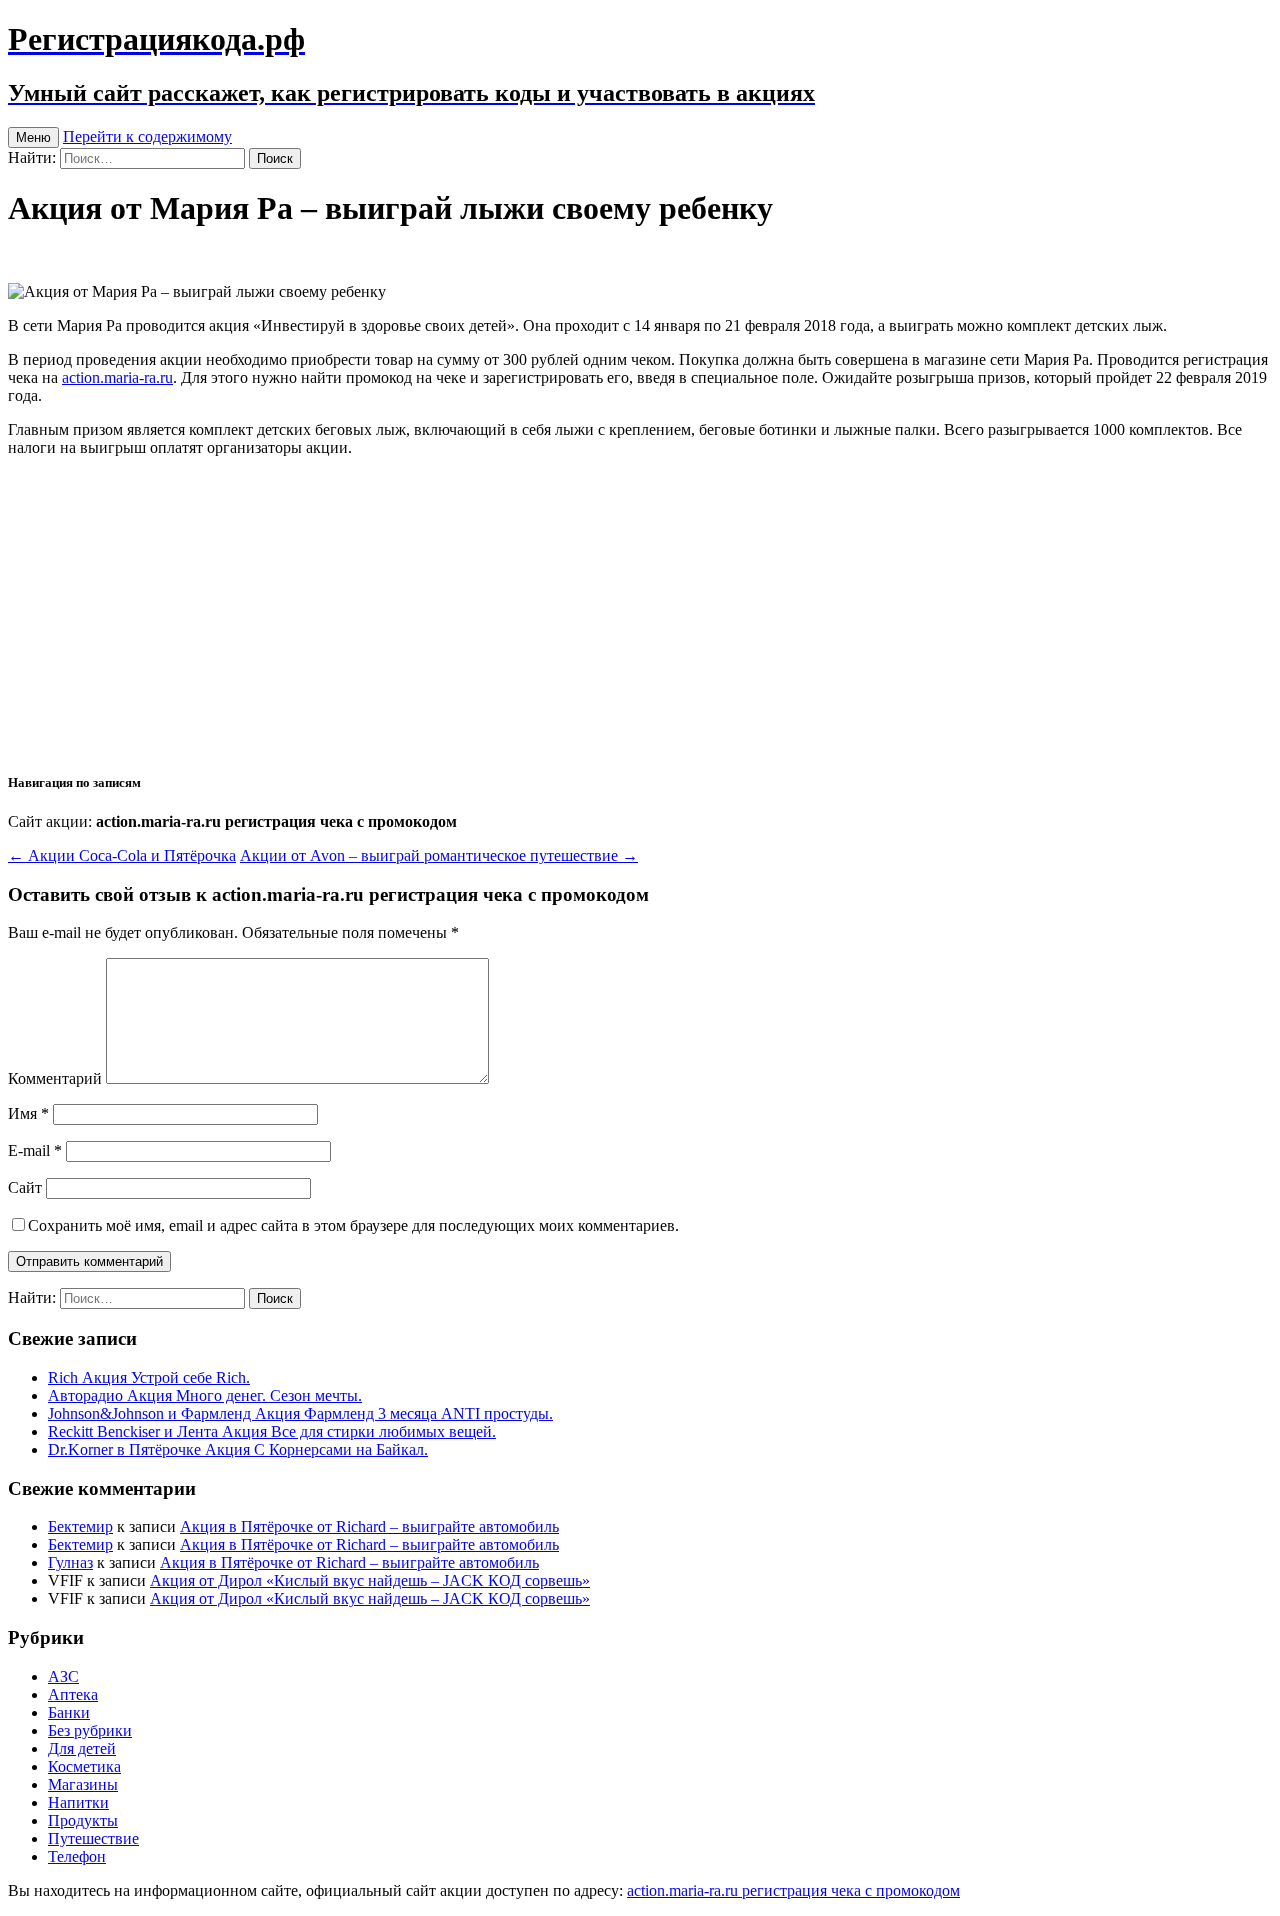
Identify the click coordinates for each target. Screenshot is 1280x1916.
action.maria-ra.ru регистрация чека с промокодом (793, 1890)
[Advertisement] (640, 613)
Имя (28, 1113)
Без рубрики (90, 1730)
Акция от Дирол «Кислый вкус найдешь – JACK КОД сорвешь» (370, 1580)
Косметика (84, 1766)
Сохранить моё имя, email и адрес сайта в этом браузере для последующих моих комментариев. (353, 1225)
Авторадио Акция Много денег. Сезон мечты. (205, 1395)
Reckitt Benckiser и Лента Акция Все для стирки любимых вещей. (272, 1431)
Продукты (83, 1820)
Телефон (77, 1856)
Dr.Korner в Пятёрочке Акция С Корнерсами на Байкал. (238, 1449)
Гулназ (70, 1562)
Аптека (73, 1694)
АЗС (63, 1676)
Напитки (78, 1802)
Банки (69, 1712)
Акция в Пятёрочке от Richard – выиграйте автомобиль (369, 1526)
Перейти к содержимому (147, 136)
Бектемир (80, 1526)
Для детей (82, 1748)
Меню (33, 137)
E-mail (35, 1150)
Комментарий (55, 1078)
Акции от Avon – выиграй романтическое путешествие (439, 855)
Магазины (83, 1784)
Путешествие (93, 1838)
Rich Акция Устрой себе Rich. (149, 1377)
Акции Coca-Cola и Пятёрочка (122, 855)
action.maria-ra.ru (117, 377)
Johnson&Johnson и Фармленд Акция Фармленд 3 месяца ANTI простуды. (300, 1413)
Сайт (25, 1187)
